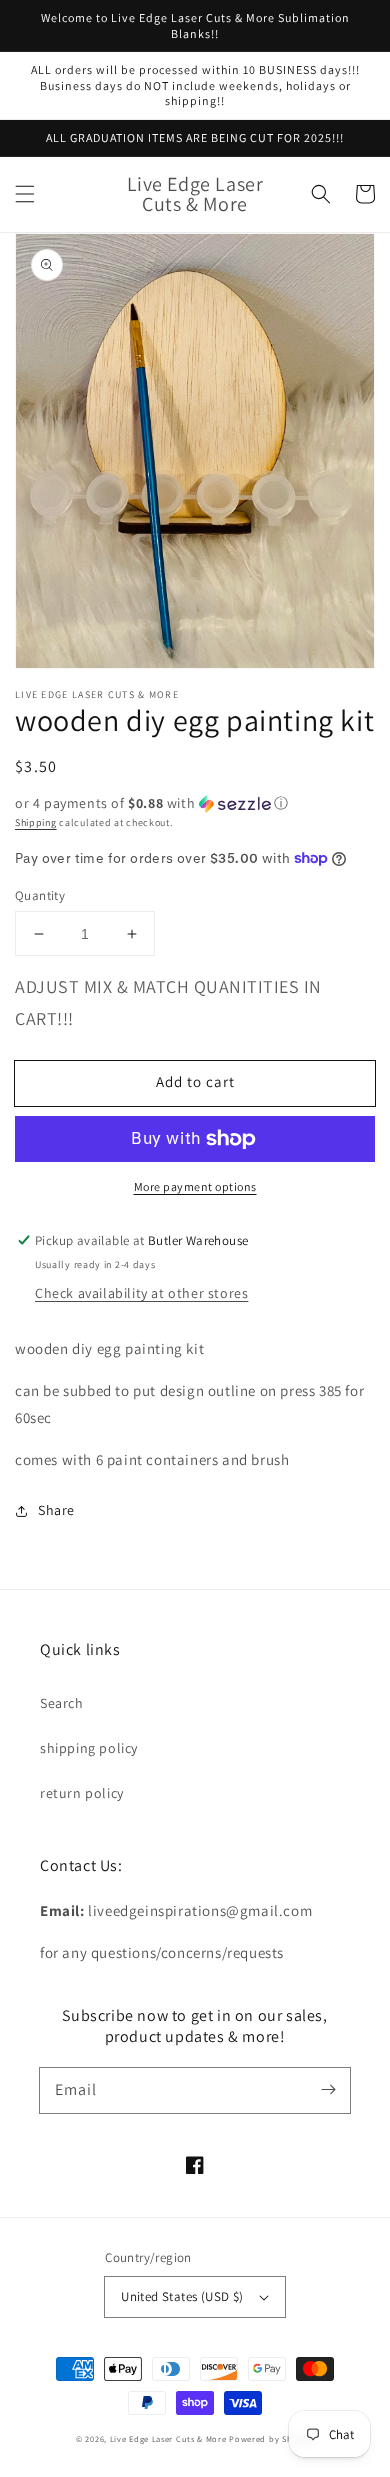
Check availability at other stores (141, 1293)
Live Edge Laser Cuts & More (168, 2438)
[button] (25, 194)
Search (62, 1703)
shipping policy (89, 1748)
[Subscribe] (328, 2090)
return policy (82, 1793)
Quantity (40, 895)
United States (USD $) (182, 2296)
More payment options (195, 1186)
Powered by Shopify (271, 2438)
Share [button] (56, 1510)
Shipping (36, 822)
